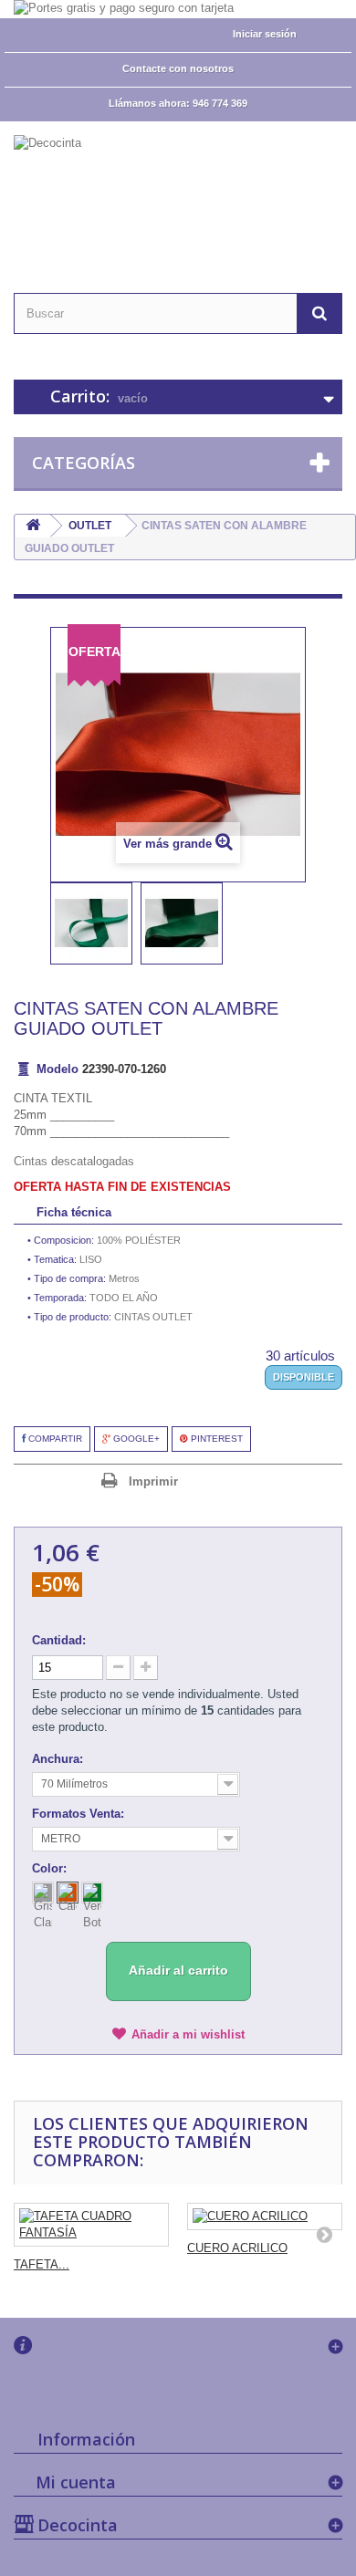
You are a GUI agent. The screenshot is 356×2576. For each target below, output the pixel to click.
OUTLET (90, 526)
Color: (51, 1868)
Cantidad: (59, 1640)
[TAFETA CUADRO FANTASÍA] (91, 2225)
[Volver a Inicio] (33, 526)
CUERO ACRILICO (237, 2248)
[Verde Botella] (92, 1893)
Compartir (54, 1439)
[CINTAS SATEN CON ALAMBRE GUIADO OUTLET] (91, 923)
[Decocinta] (178, 191)
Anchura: (59, 1759)
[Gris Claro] (43, 1893)
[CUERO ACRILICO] (265, 2216)
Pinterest (215, 1439)
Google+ (135, 1439)
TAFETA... (42, 2264)
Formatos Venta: (80, 1814)
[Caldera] (68, 1893)
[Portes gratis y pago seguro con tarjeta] (178, 9)
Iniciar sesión (265, 34)
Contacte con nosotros (178, 68)
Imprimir (153, 1481)
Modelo (58, 1069)
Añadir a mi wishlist (188, 2034)
